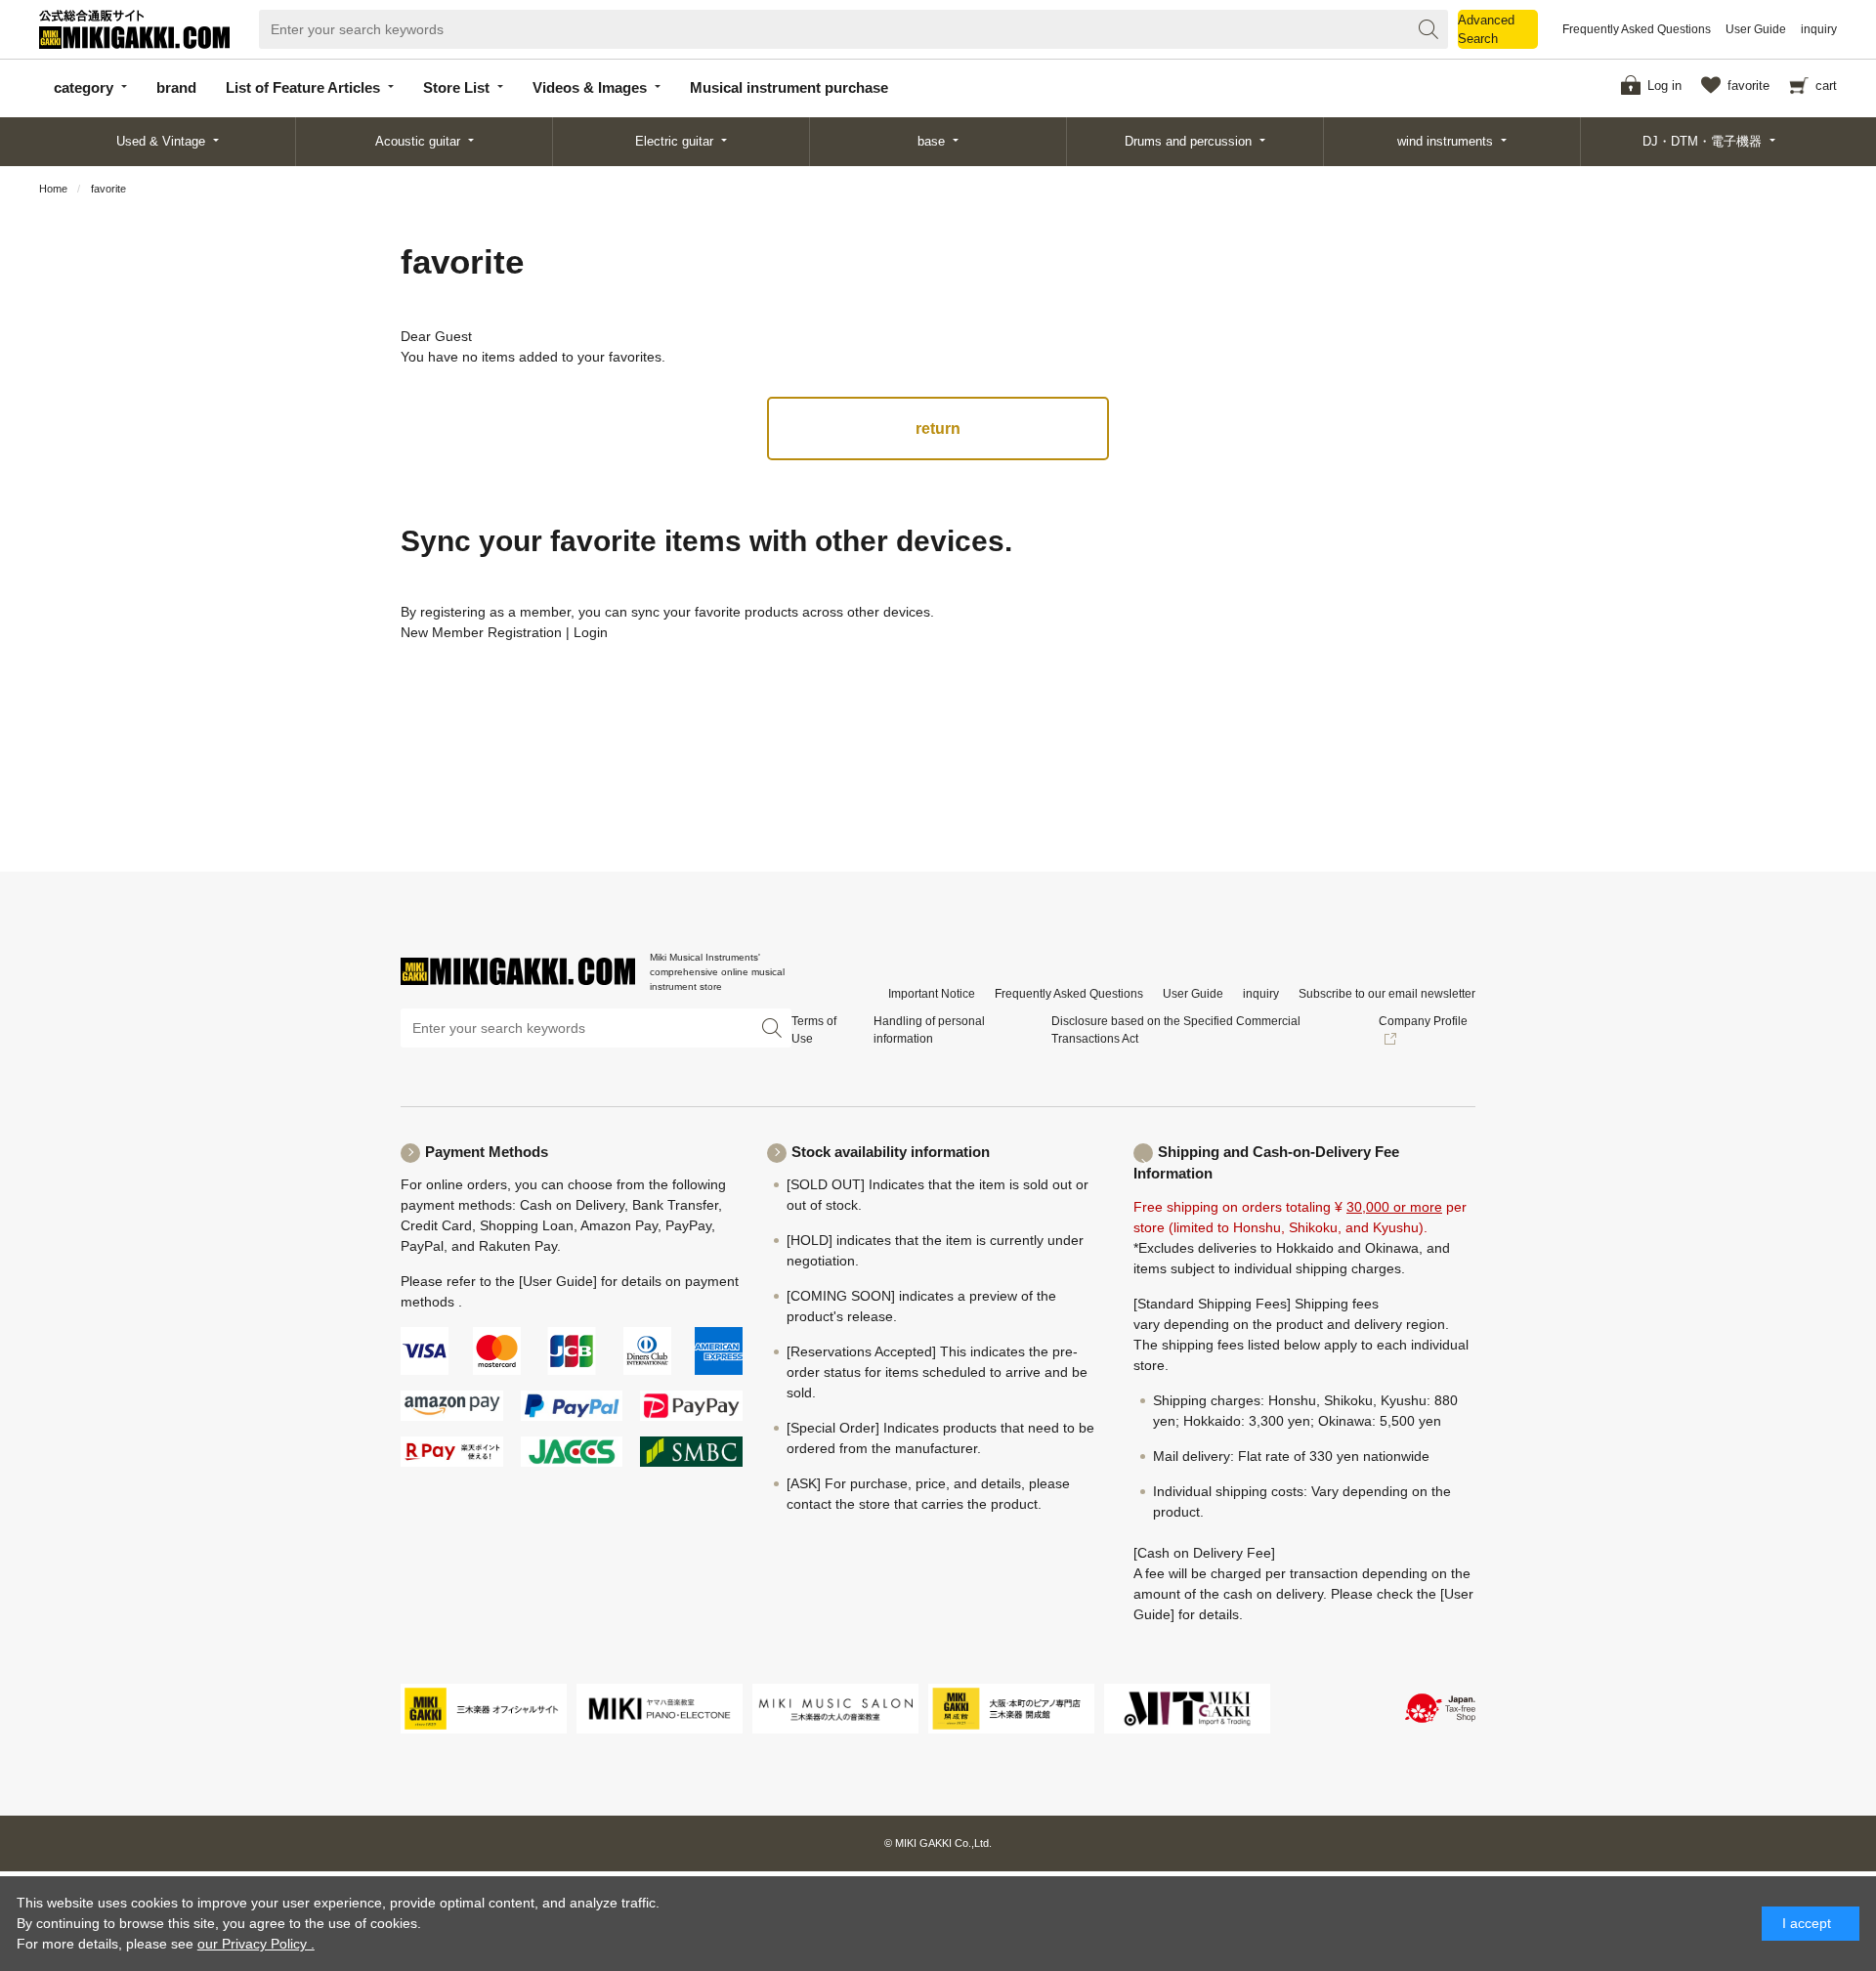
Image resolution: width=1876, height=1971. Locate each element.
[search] (1428, 29)
